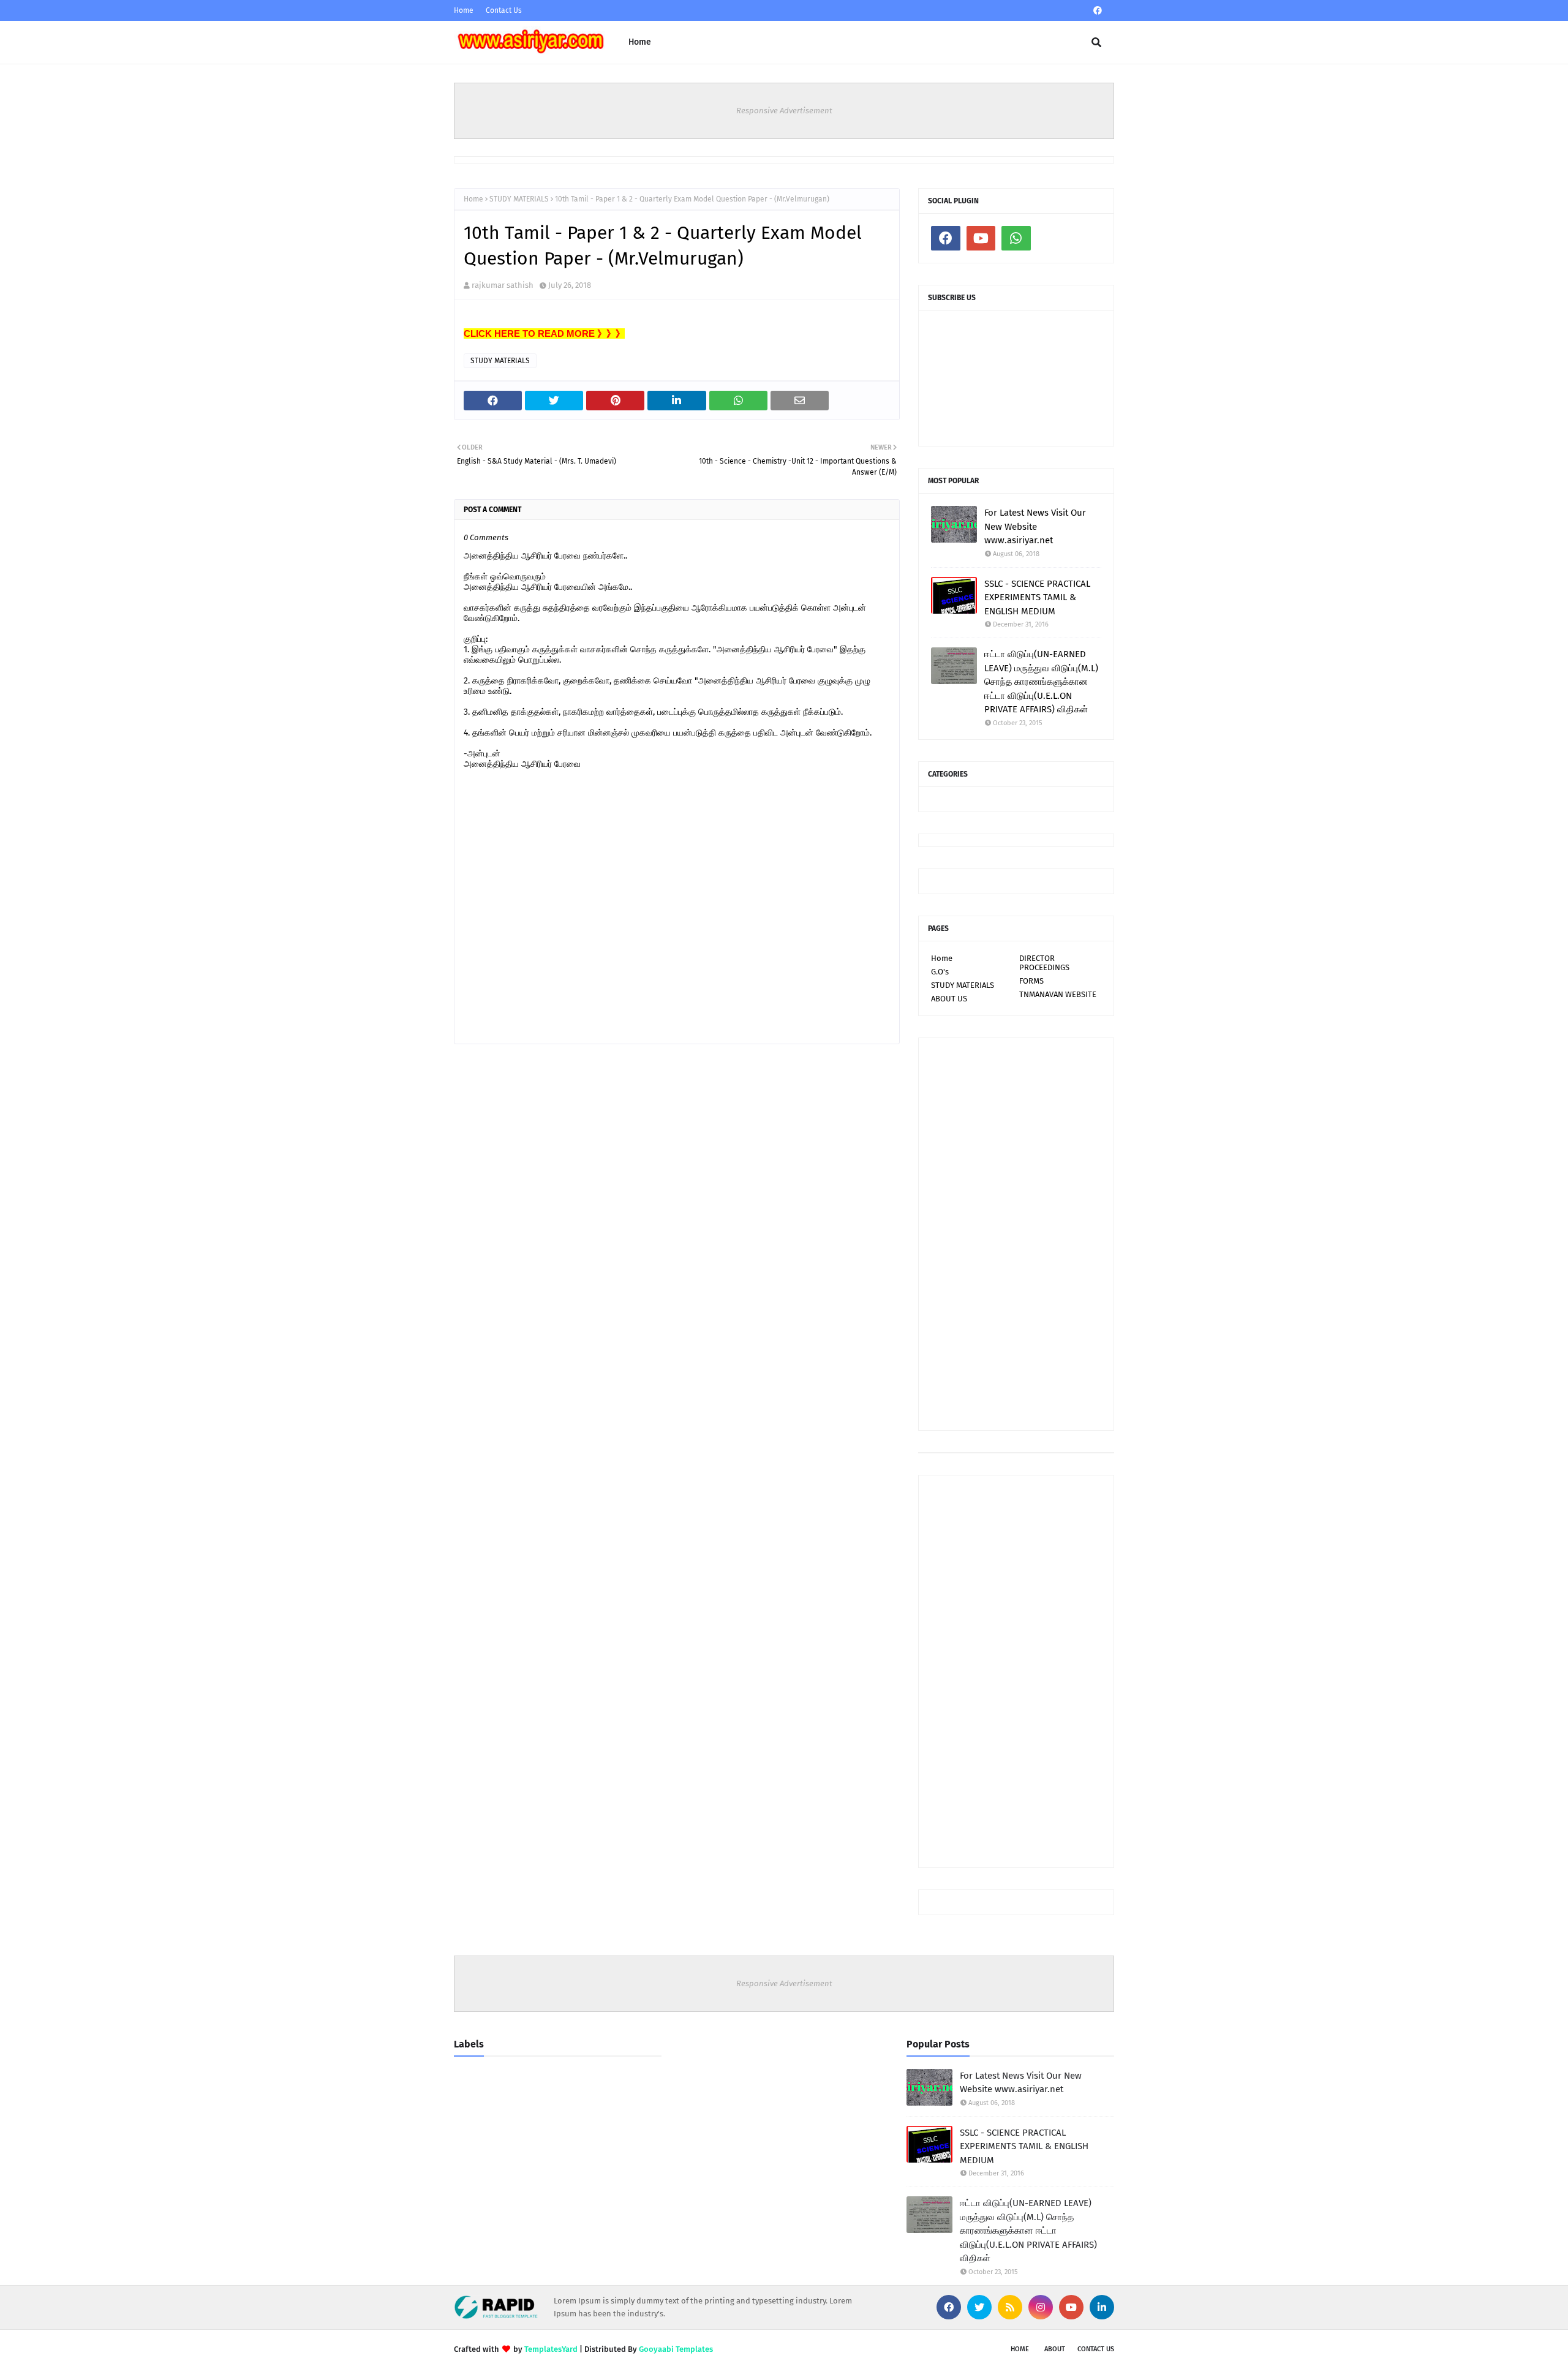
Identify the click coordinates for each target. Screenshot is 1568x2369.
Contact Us (504, 10)
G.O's (940, 972)
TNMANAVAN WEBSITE (1058, 994)
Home (464, 10)
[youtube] (981, 238)
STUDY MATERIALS (519, 199)
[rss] (1010, 2307)
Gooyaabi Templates (676, 2349)
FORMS (1031, 981)
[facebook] (1098, 11)
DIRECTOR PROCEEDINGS (1044, 963)
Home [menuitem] (640, 42)
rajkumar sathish (503, 285)
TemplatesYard (551, 2349)
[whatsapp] (1016, 238)
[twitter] (979, 2307)
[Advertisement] (1016, 1234)
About (1055, 2349)
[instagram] (1041, 2307)
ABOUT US (949, 999)
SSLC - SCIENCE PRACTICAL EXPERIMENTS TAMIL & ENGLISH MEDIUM (1037, 597)
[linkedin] (1102, 2307)
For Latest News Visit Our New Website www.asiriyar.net (1035, 526)
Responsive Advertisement (784, 111)
